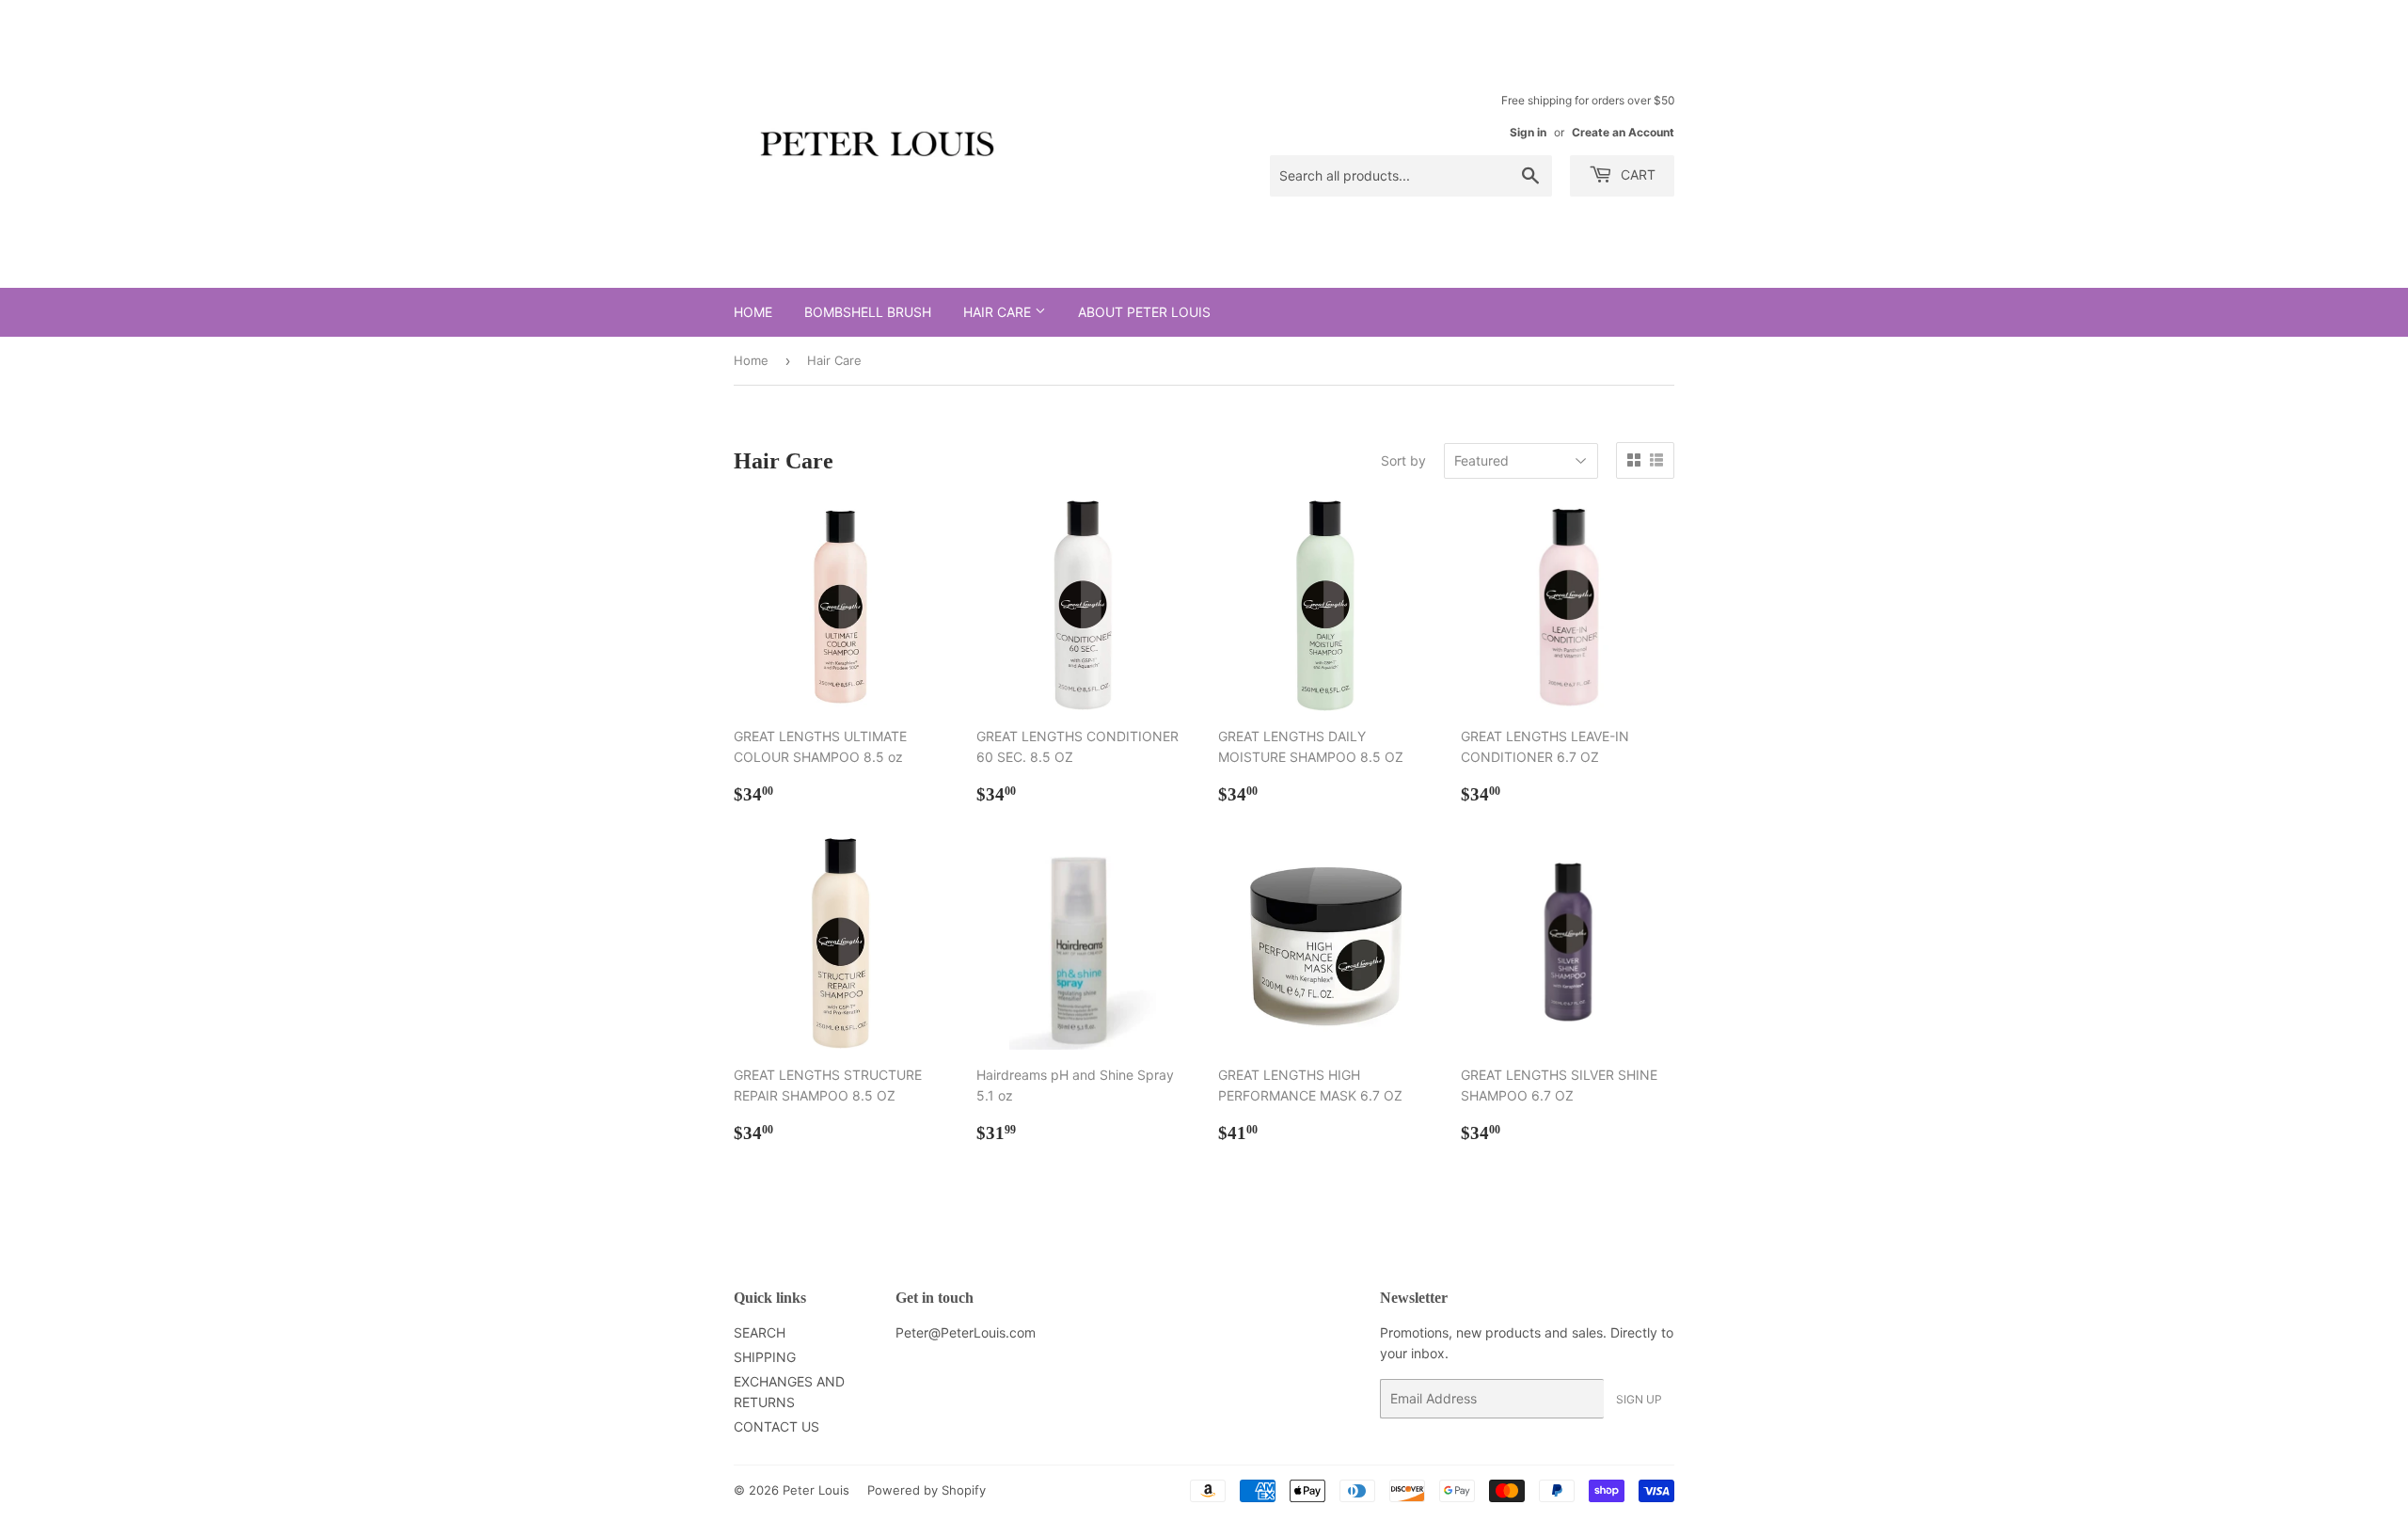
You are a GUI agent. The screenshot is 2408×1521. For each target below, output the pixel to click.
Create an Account (1623, 132)
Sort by (1403, 460)
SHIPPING (765, 1357)
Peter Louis (816, 1490)
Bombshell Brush (868, 312)
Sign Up (1639, 1399)
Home (753, 312)
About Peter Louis (1144, 312)
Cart (1636, 174)
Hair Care (999, 312)
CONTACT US (776, 1426)
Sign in (1528, 132)
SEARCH (760, 1332)
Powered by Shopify (927, 1490)
